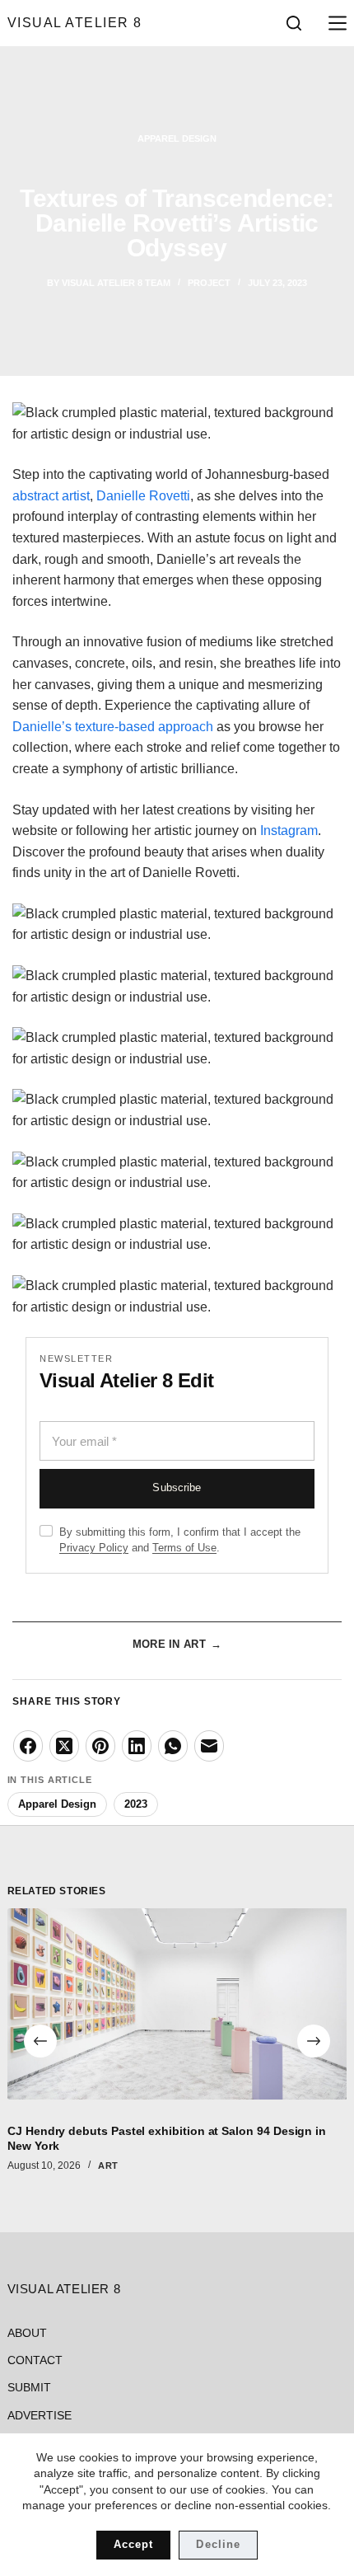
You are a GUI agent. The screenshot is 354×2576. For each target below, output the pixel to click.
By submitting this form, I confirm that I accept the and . (180, 1540)
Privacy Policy (94, 1548)
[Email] (209, 1746)
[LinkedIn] (137, 1746)
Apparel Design (177, 138)
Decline (218, 2544)
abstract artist (51, 496)
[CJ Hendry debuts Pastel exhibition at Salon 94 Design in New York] (177, 2004)
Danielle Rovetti (143, 496)
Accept (133, 2544)
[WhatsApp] (173, 1746)
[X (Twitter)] (64, 1746)
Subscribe (177, 1488)
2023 (136, 1804)
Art (108, 2165)
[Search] (294, 23)
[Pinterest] (100, 1746)
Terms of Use (184, 1548)
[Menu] (334, 23)
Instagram (289, 831)
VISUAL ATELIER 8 (75, 23)
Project (209, 283)
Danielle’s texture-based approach (113, 727)
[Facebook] (28, 1746)
